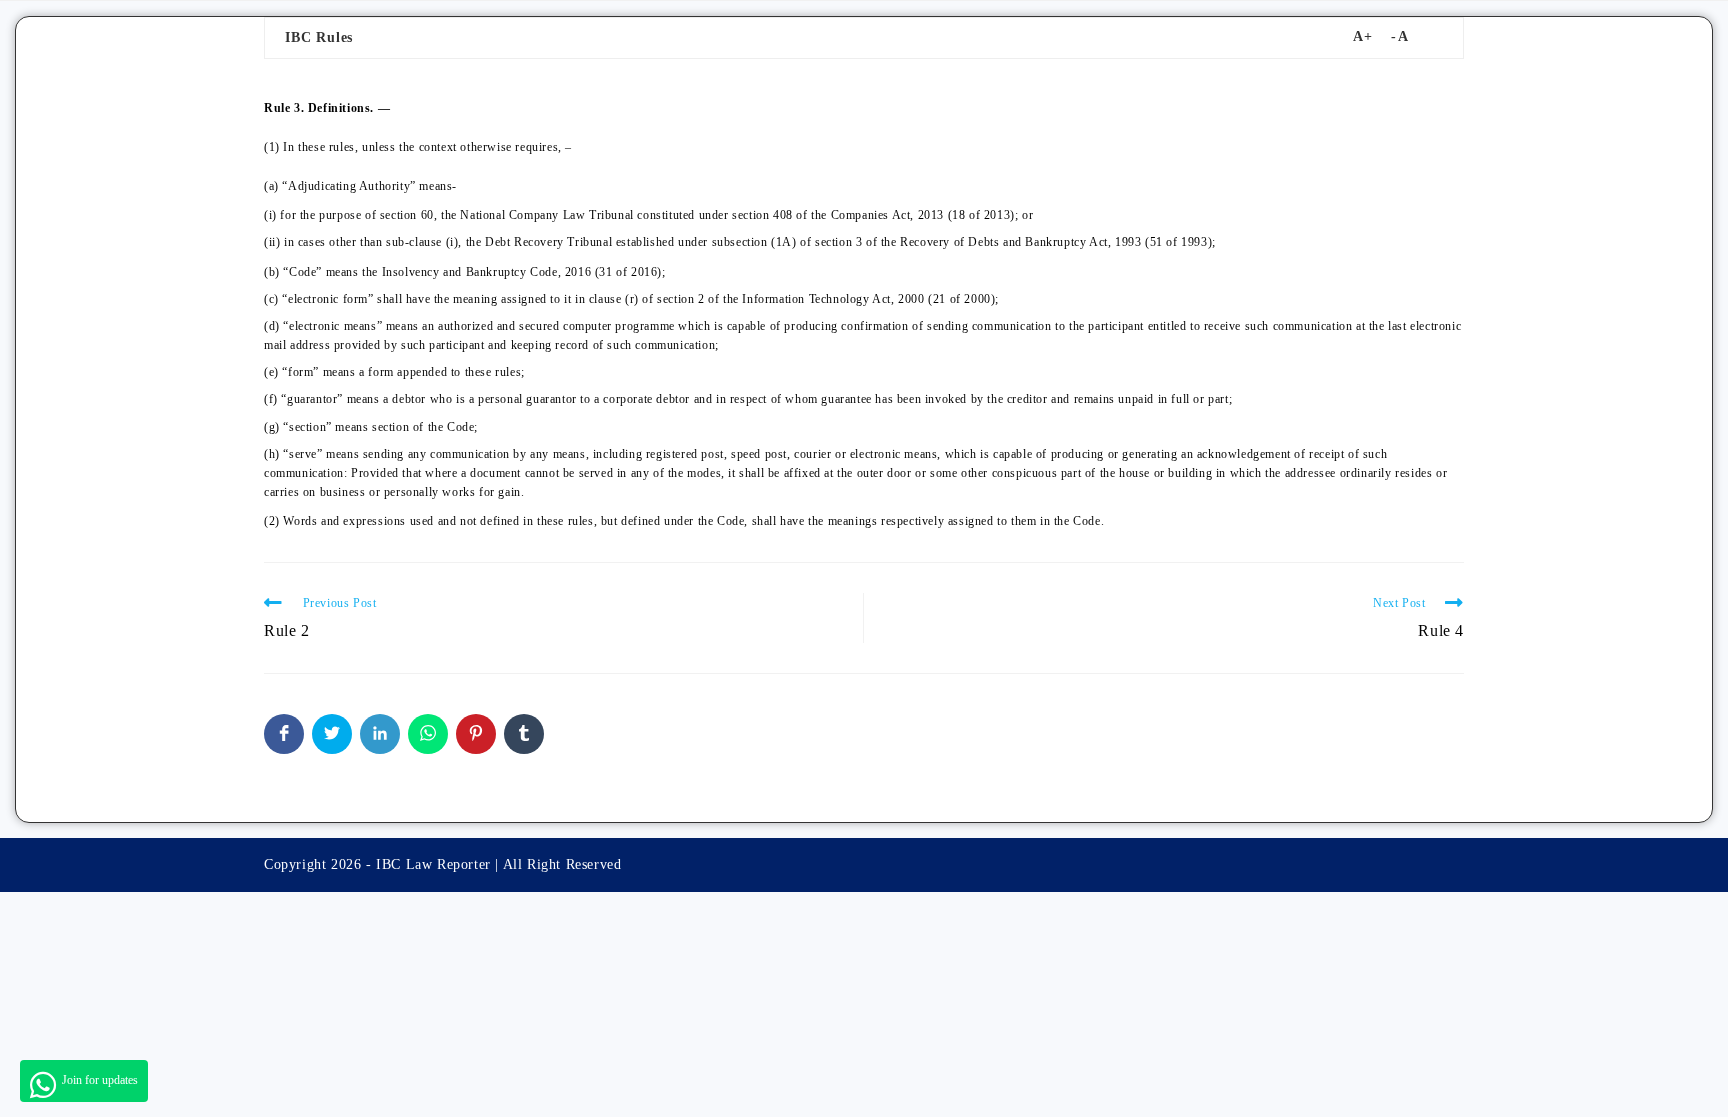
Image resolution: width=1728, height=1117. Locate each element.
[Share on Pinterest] (476, 734)
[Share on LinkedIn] (380, 734)
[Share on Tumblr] (524, 734)
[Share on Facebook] (284, 734)
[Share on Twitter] (332, 734)
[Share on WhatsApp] (428, 734)
